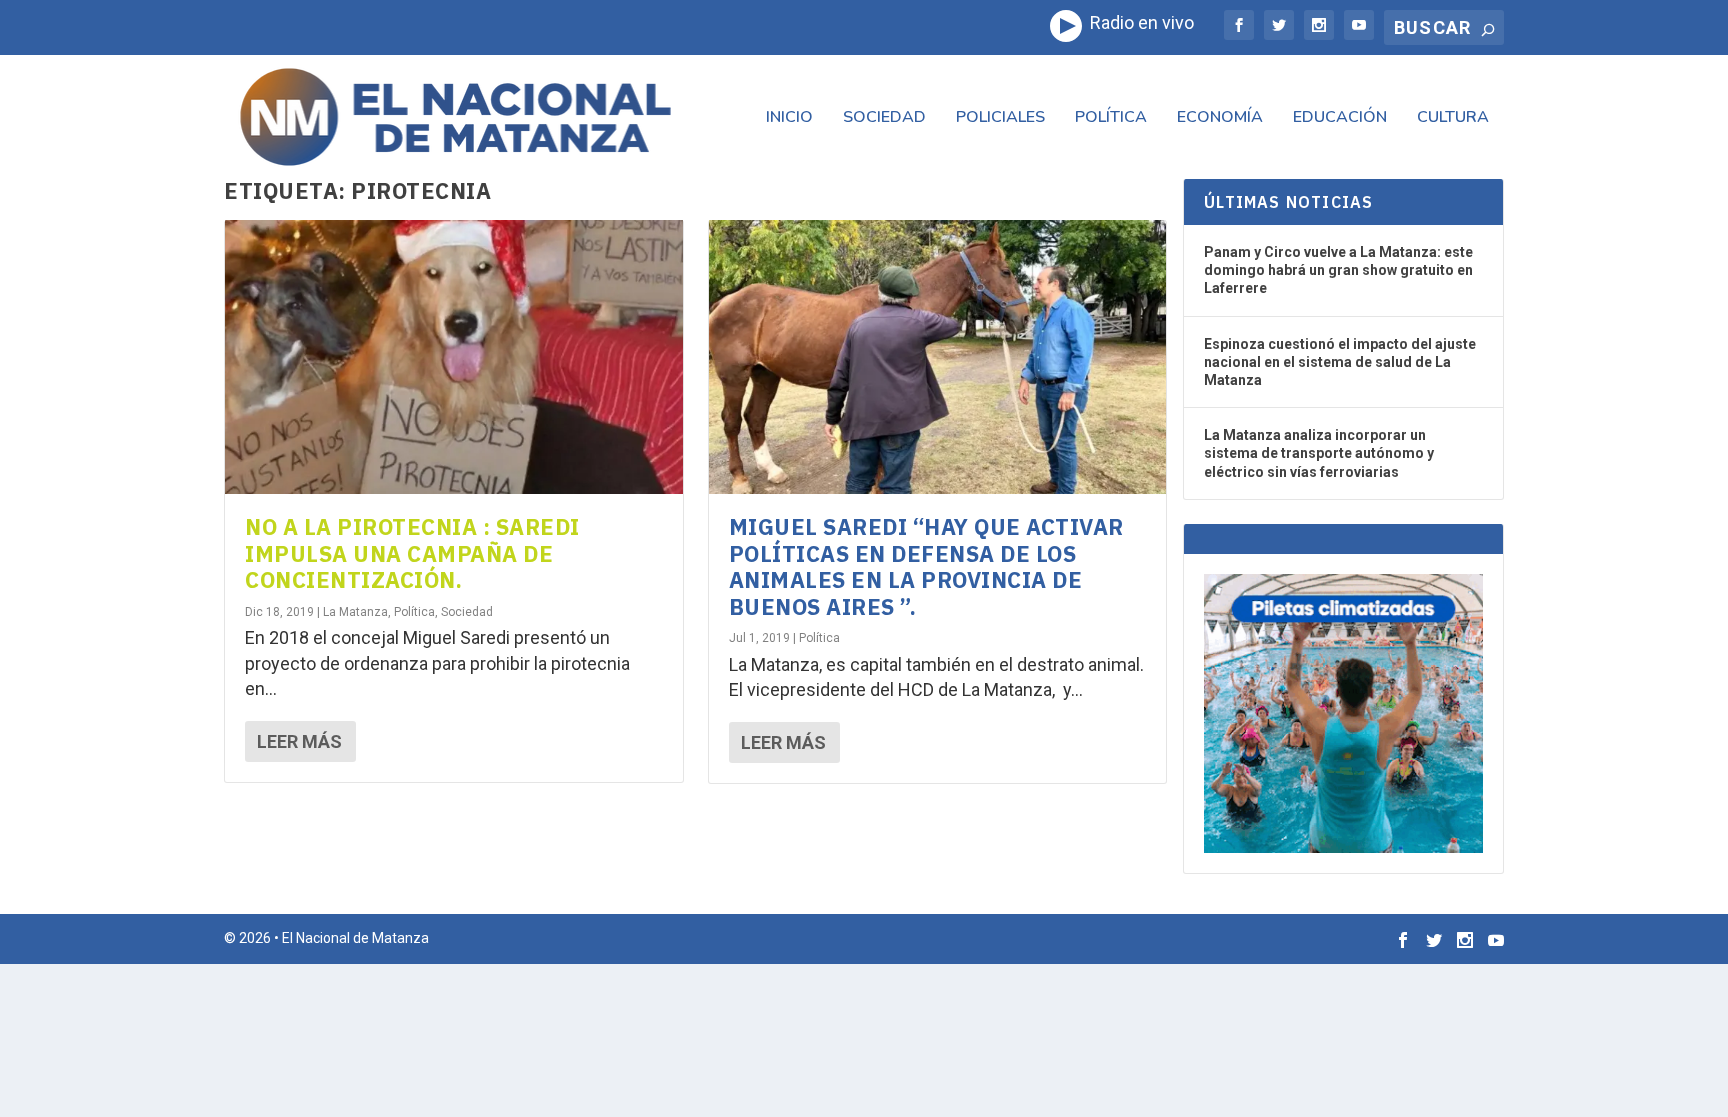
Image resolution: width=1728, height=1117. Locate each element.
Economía (1220, 118)
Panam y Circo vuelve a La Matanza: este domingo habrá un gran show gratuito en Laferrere (1338, 270)
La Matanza (355, 612)
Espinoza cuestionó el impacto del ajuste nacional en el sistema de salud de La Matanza (1340, 362)
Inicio (789, 118)
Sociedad (884, 118)
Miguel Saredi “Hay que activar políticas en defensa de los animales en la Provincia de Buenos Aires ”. (926, 566)
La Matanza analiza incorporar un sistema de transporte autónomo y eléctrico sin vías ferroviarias (1319, 453)
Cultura (1453, 118)
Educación (1340, 118)
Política (1111, 118)
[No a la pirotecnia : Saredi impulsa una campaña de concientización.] (454, 357)
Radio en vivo (1138, 22)
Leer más (299, 741)
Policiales (1000, 118)
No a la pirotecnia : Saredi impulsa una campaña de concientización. (412, 553)
